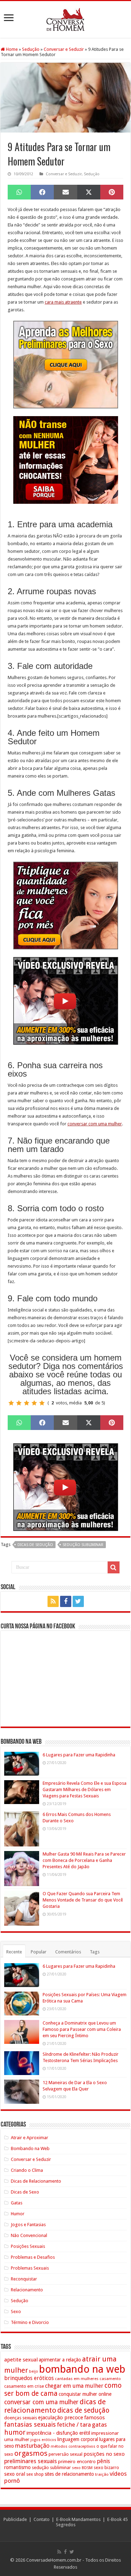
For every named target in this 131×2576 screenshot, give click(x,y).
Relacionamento (27, 2290)
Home (11, 49)
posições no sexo (104, 2454)
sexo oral (15, 2474)
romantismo (17, 2467)
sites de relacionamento (69, 2474)
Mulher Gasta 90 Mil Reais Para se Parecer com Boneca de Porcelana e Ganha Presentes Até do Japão (84, 1860)
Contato (42, 2519)
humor (15, 2432)
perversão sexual (65, 2454)
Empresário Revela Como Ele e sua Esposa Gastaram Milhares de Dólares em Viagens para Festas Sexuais (85, 1789)
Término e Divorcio (30, 2322)
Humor (18, 2214)
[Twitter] (78, 1601)
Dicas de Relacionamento (36, 2181)
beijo (34, 2371)
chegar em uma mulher (74, 2386)
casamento (110, 2379)
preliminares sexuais (31, 2461)
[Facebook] (66, 1601)
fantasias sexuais (30, 2425)
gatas (99, 2425)
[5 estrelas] (42, 1403)
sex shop (35, 2474)
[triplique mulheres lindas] (66, 905)
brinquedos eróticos (29, 2378)
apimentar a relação (60, 2360)
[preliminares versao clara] (66, 364)
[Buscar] (114, 1567)
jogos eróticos (43, 2440)
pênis (103, 2461)
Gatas (17, 2203)
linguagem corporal (78, 2439)
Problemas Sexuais (30, 2268)
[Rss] (53, 1601)
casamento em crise (24, 2386)
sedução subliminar (83, 1545)
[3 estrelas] (27, 1403)
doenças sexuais (21, 2418)
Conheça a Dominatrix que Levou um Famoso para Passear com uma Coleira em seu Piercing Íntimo (82, 2029)
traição (102, 2474)
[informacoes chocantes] (66, 459)
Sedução (31, 49)
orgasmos (31, 2453)
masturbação (32, 2446)
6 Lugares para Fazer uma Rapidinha (79, 1755)
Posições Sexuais (28, 2246)
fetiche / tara (74, 2425)
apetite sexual (21, 2360)
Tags (95, 1952)
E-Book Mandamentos (78, 2519)
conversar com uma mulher (95, 1124)
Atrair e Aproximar (30, 2138)
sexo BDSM (82, 2468)
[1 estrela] (11, 1403)
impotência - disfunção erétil (58, 2433)
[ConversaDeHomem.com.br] (65, 18)
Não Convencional (29, 2235)
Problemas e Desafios (33, 2257)
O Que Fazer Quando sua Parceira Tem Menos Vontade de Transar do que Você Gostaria (83, 1900)
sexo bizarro (106, 2467)
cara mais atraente (63, 302)
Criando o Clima (27, 2170)
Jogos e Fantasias (28, 2225)
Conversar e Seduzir (64, 49)
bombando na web (82, 2369)
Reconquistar (24, 2279)
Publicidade (15, 2519)
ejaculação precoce (61, 2418)
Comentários (68, 1952)
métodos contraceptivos (73, 2446)
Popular (39, 1952)
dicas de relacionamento (55, 2406)
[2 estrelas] (19, 1403)
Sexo (16, 2311)
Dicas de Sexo (25, 2192)
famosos (94, 2418)
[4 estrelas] (34, 1403)
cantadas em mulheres (77, 2379)
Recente (14, 1952)
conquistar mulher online (85, 2394)
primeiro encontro (77, 2461)
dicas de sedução (35, 1545)
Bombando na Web (30, 2148)
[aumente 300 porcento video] (66, 1000)
